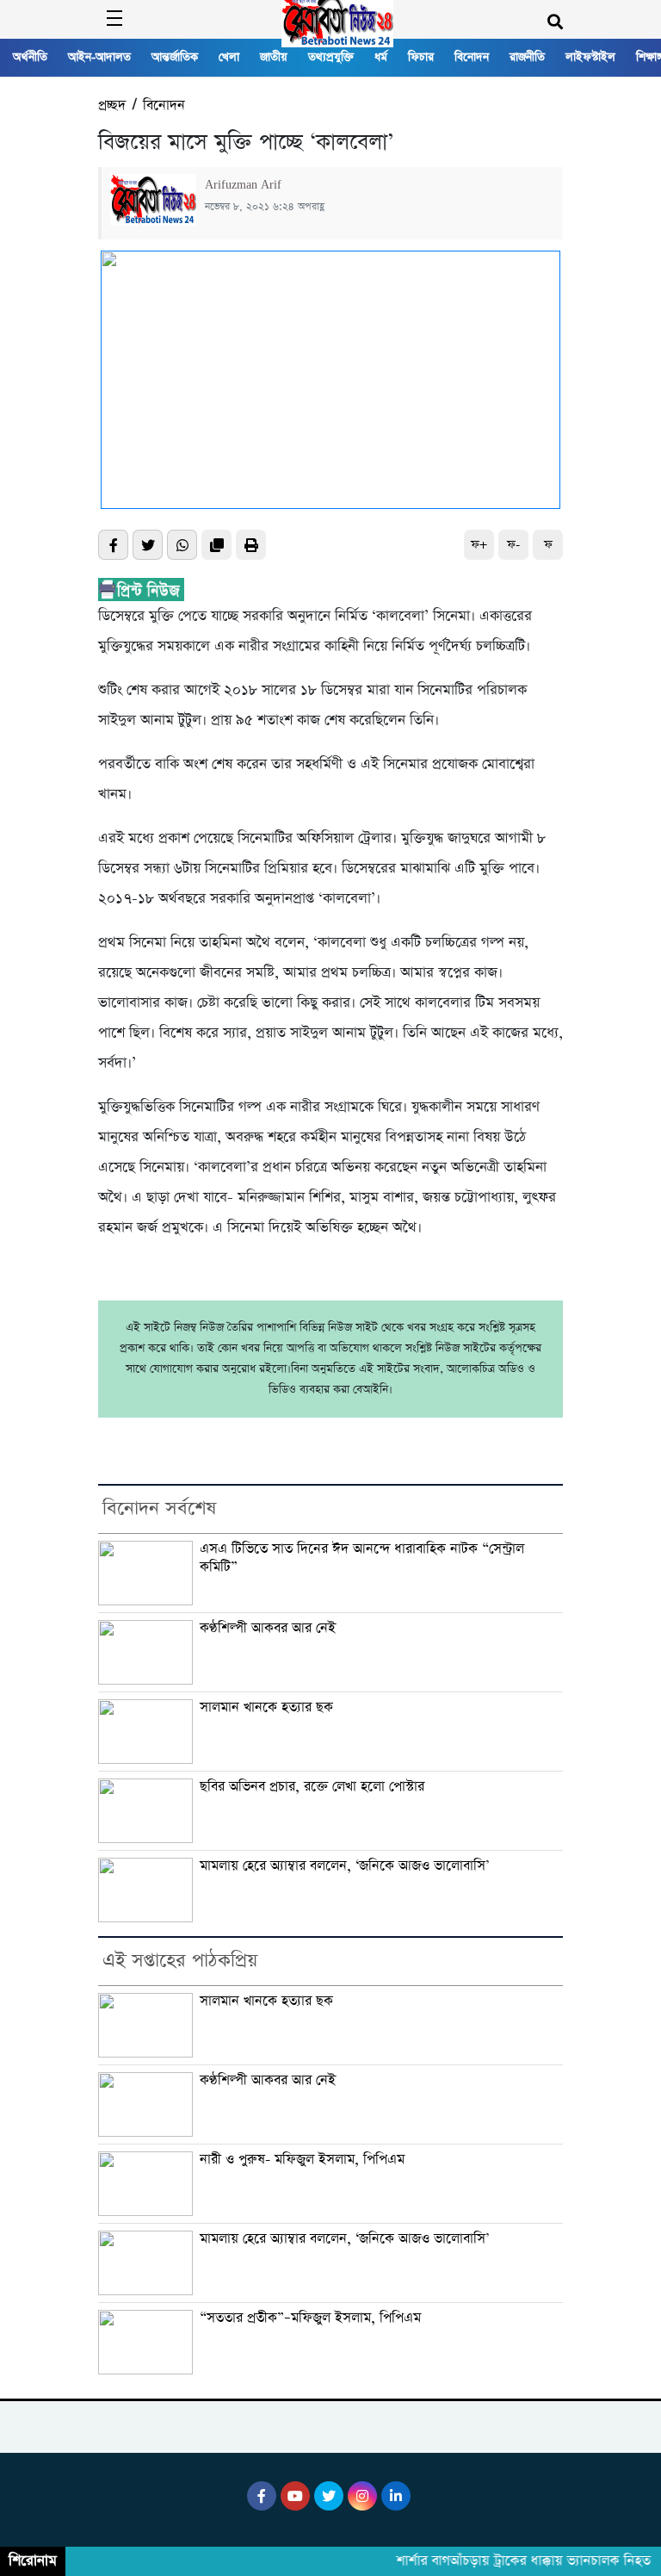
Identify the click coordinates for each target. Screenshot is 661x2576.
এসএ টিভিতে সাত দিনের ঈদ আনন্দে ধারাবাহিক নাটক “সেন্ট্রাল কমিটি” (362, 1558)
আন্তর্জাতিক (175, 57)
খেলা (229, 57)
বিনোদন (472, 57)
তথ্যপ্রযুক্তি (331, 57)
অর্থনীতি (30, 57)
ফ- (513, 545)
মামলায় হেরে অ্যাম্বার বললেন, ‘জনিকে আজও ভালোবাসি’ (344, 1866)
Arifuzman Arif (243, 185)
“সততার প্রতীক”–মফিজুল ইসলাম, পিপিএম (310, 2318)
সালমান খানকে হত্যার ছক (266, 1708)
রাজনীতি (527, 57)
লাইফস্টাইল (590, 57)
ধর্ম (381, 57)
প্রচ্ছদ (112, 106)
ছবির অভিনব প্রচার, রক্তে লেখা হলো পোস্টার (312, 1787)
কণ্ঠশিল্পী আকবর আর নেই (268, 1629)
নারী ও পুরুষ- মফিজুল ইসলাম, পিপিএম (302, 2160)
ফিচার (421, 57)
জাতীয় (274, 57)
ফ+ (479, 545)
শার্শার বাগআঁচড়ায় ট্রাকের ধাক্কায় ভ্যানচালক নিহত (512, 2561)
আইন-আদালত (99, 57)
